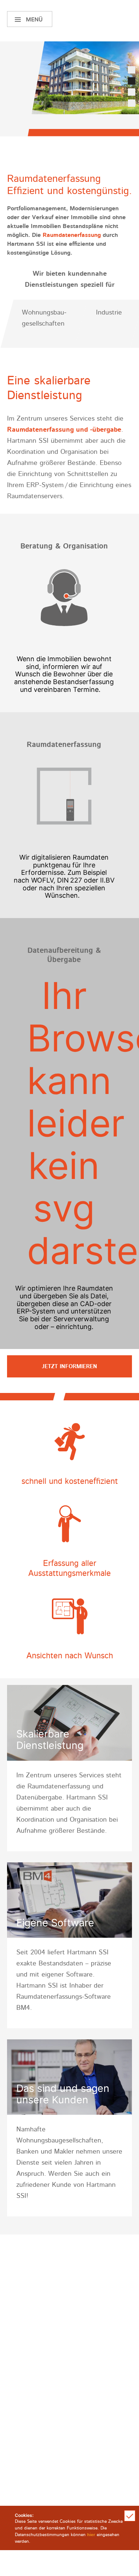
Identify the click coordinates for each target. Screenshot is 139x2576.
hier (91, 2535)
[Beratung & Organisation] (64, 601)
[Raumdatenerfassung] (64, 800)
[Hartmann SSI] (110, 19)
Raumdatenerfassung (72, 235)
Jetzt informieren (69, 1367)
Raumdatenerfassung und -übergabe (64, 430)
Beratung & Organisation (64, 546)
